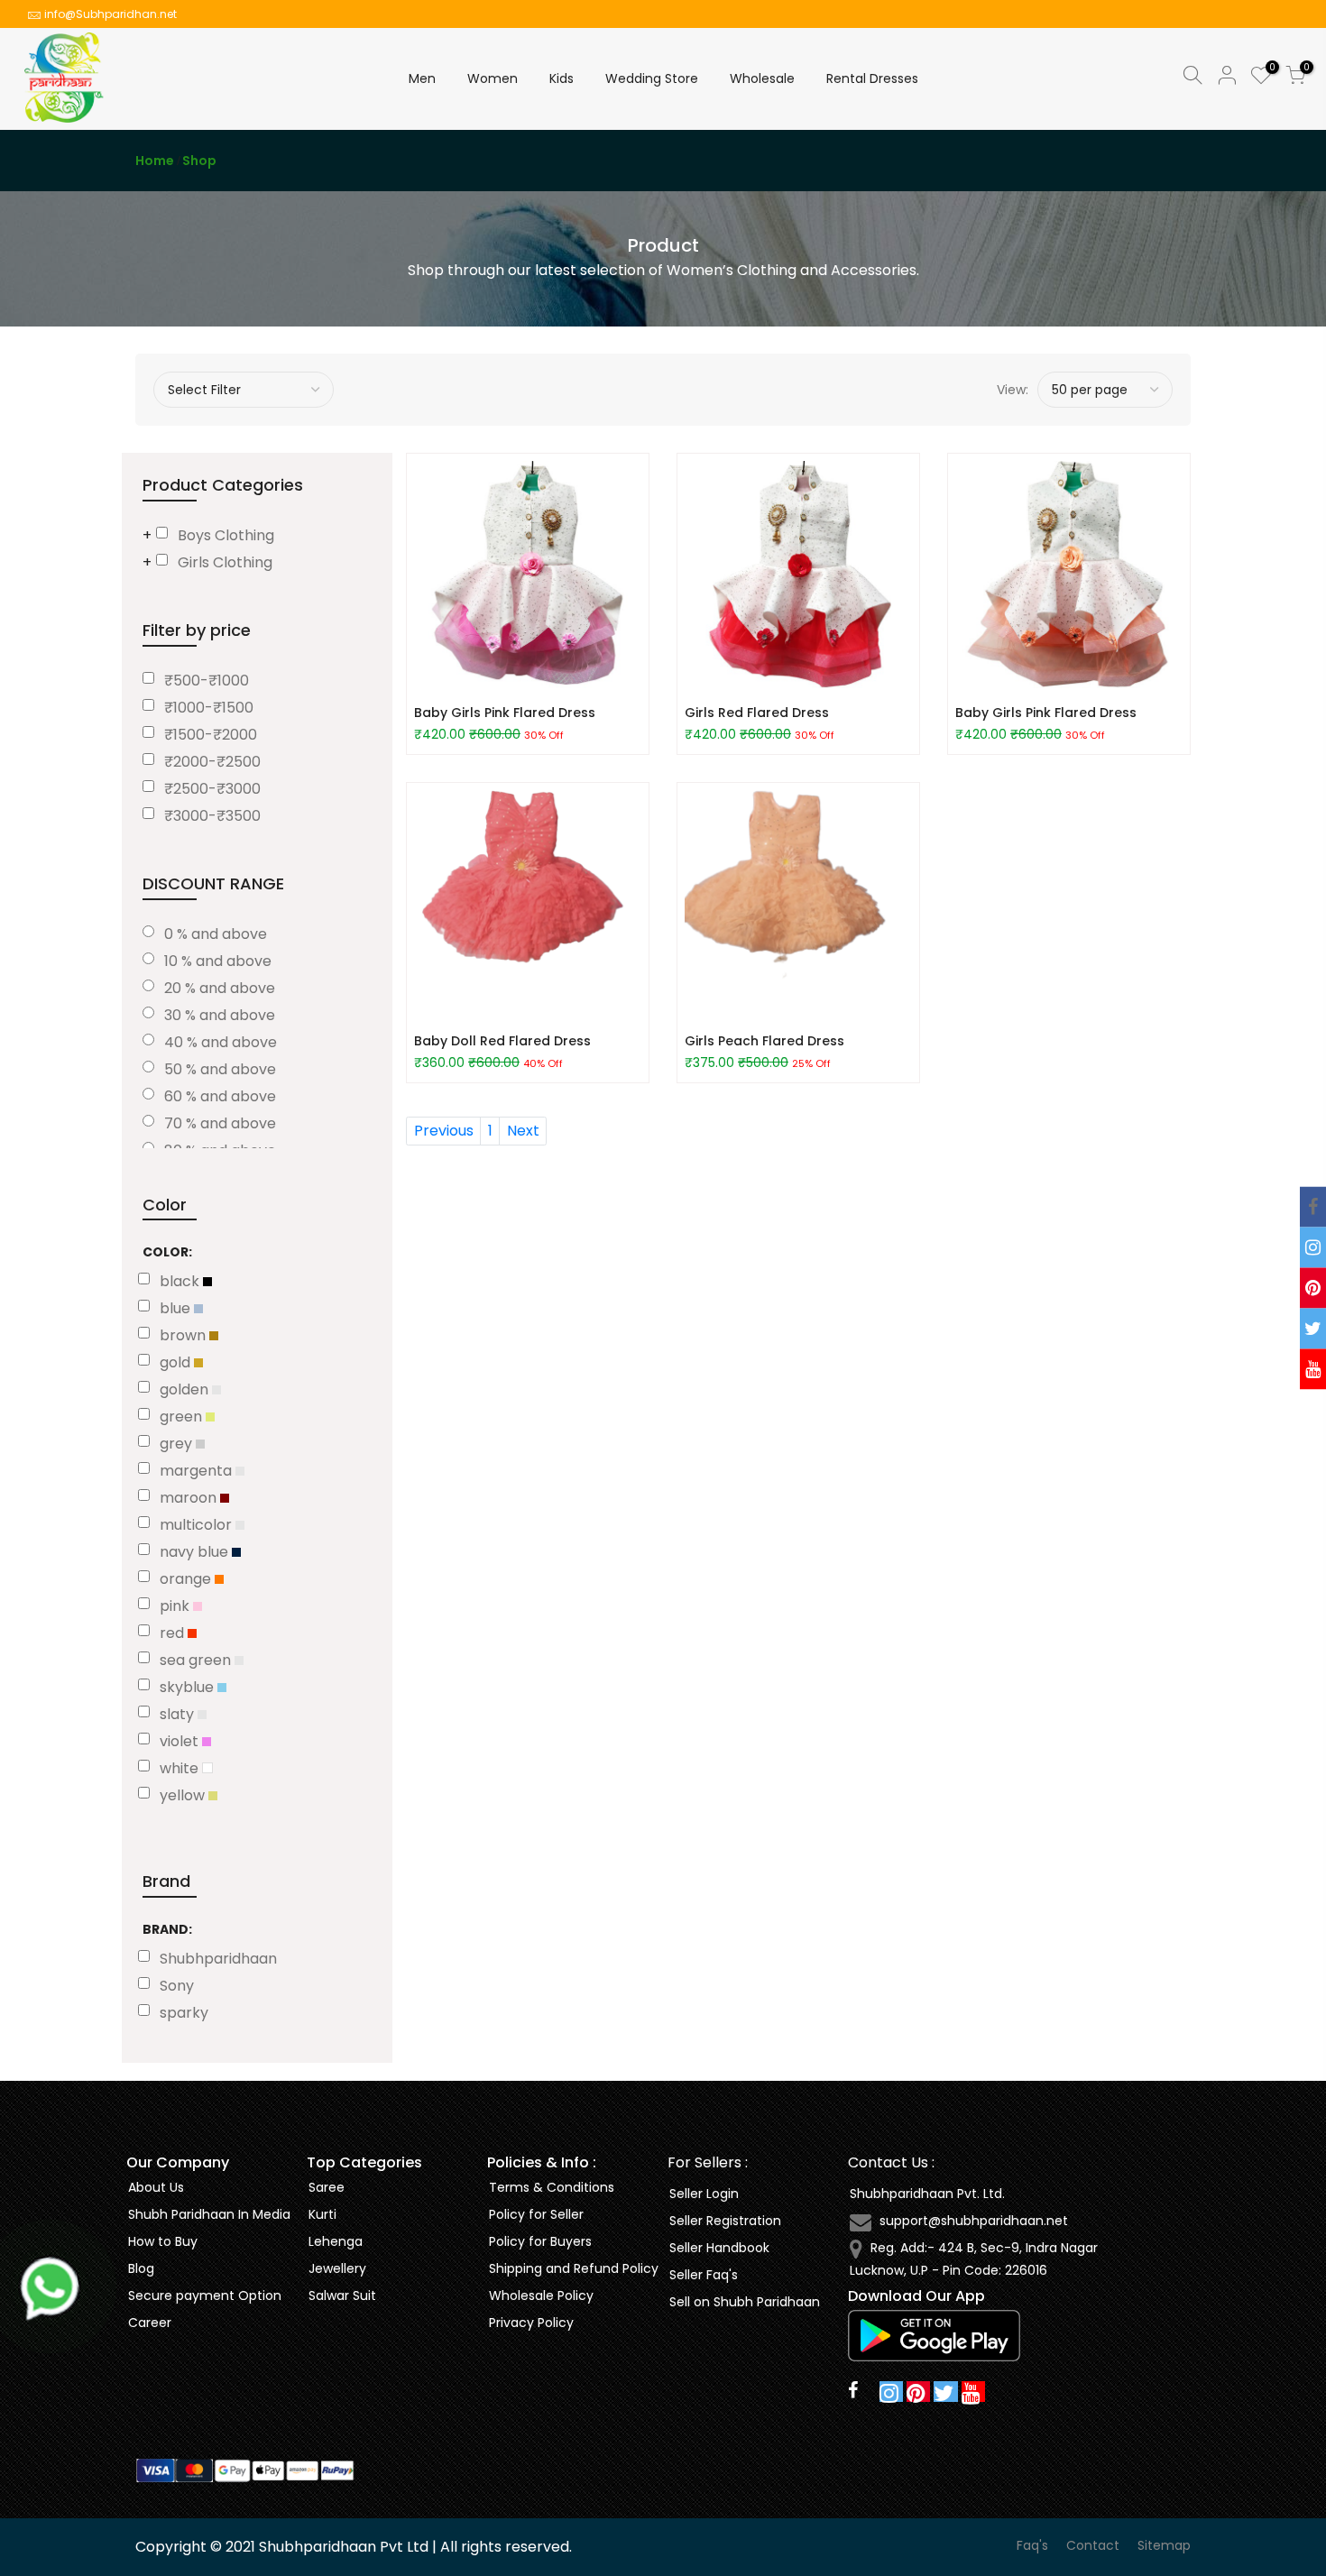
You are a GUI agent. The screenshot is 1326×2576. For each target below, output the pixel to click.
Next (523, 1131)
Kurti (322, 2214)
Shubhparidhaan (218, 1959)
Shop (199, 161)
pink (176, 1606)
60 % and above (220, 1096)
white (181, 1768)
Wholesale (762, 78)
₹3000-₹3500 (212, 816)
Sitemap (1164, 2545)
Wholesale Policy (541, 2295)
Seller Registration (725, 2221)
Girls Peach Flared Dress (764, 1041)
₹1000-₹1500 (209, 708)
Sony (177, 1986)
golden (186, 1389)
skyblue (189, 1687)
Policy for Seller (536, 2214)
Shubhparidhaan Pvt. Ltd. (927, 2194)
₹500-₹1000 (207, 681)
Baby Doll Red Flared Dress (502, 1041)
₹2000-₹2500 (212, 762)
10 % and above (218, 961)
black (181, 1281)
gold (177, 1362)
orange (187, 1579)
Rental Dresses (872, 78)
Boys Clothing (226, 535)
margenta (198, 1471)
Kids (562, 78)
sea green (197, 1660)
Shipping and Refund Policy (574, 2268)
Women (493, 78)
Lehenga (336, 2241)
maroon (190, 1498)
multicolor (198, 1525)
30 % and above (220, 1015)
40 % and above (221, 1042)
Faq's (1032, 2545)
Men (422, 78)
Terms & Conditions (552, 2187)
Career (150, 2323)
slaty (179, 1714)
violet (181, 1741)
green (183, 1417)
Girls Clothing (225, 562)
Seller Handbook (719, 2248)
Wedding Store (652, 78)
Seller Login (704, 2194)
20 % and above (220, 988)
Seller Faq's (704, 2275)
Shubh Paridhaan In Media (209, 2214)
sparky (184, 2013)
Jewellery (337, 2268)
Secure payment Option (205, 2295)
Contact (1093, 2545)
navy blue (196, 1552)
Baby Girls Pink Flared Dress (505, 713)
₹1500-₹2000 (211, 735)
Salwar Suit (342, 2295)
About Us (156, 2187)
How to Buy (163, 2241)
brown (184, 1335)
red (174, 1633)
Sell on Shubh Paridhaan (745, 2302)
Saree (327, 2187)
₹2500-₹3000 (212, 789)
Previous (444, 1131)
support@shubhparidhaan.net (974, 2221)
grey (178, 1444)
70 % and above (220, 1123)
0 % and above (216, 934)
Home (155, 161)
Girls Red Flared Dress (757, 713)
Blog (141, 2268)
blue (177, 1308)
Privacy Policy (531, 2323)
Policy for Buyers (540, 2241)
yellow (184, 1795)
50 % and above (220, 1069)
